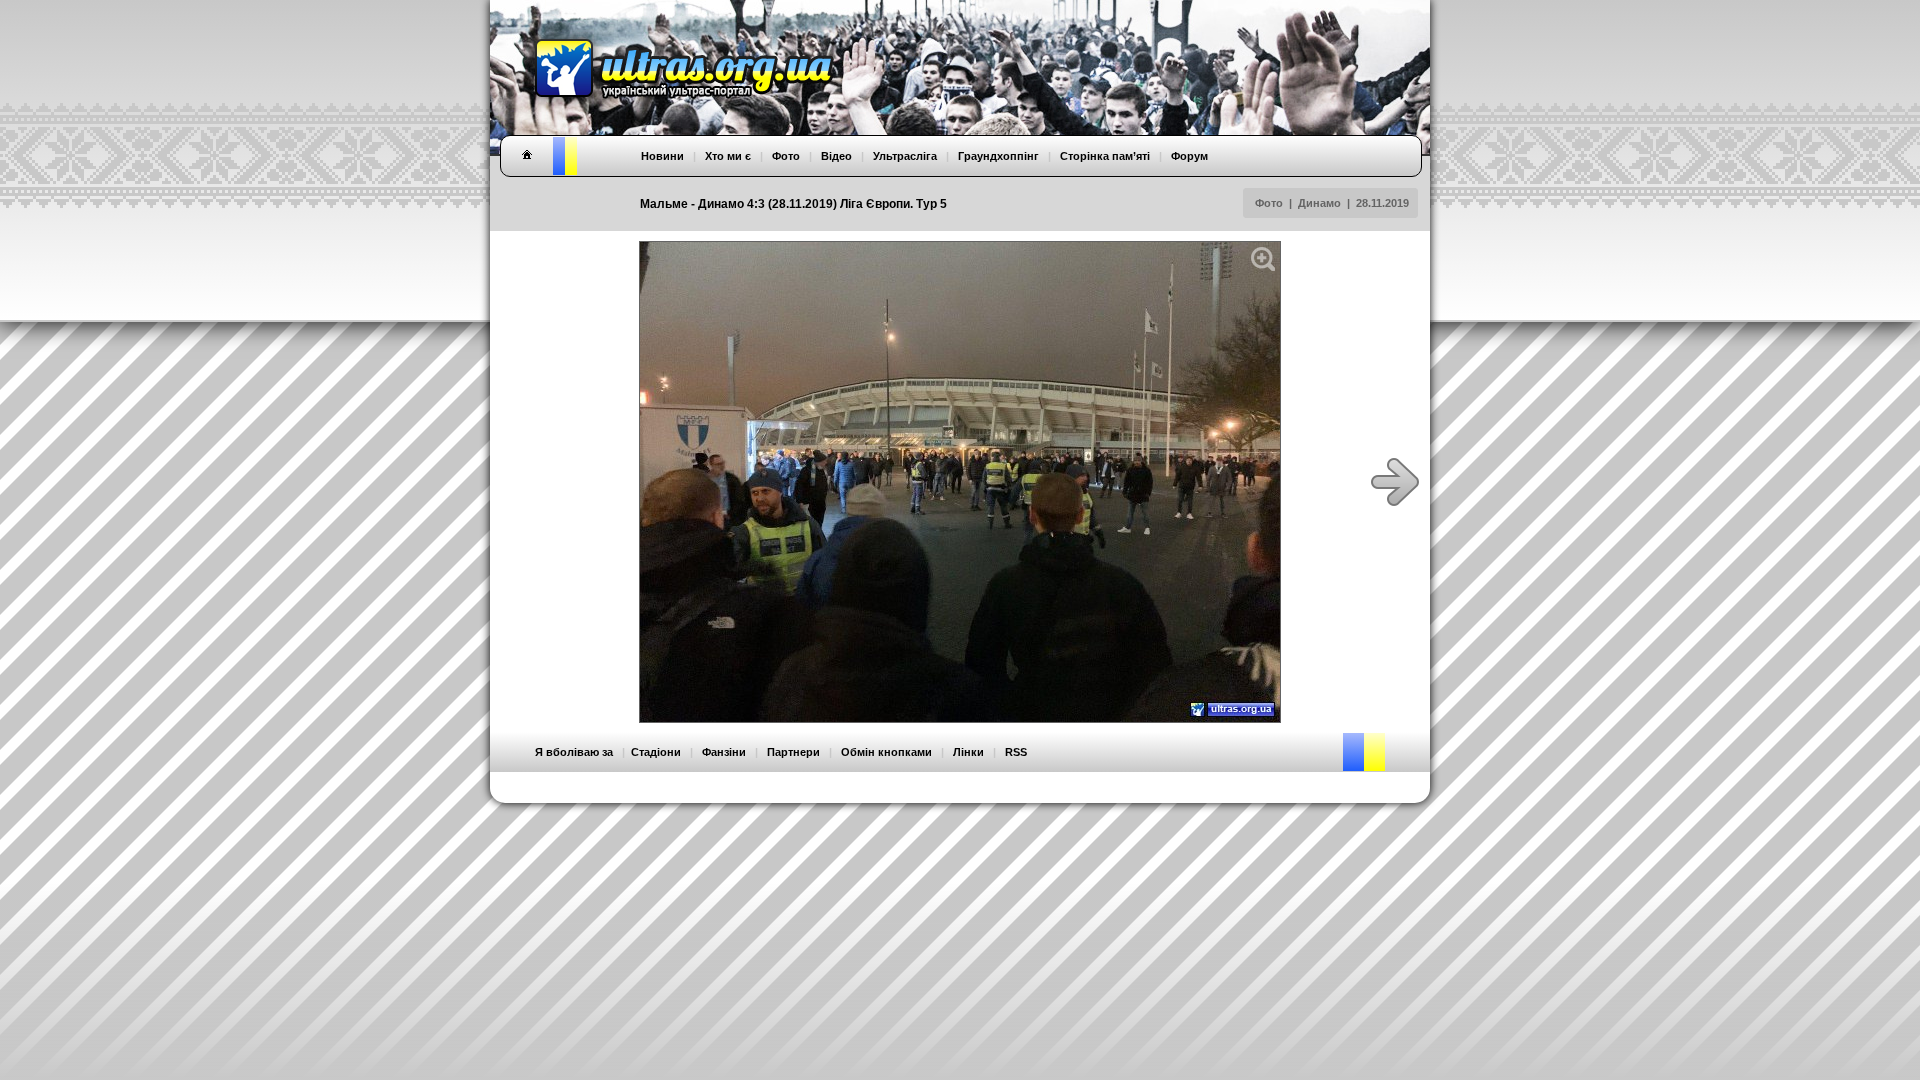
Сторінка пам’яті (1105, 156)
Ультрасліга (905, 156)
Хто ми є (728, 156)
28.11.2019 (1382, 203)
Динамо (1319, 203)
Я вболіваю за (574, 752)
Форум (1189, 156)
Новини (662, 156)
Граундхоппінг (998, 156)
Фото (1269, 203)
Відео (836, 156)
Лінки (968, 752)
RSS (1016, 752)
